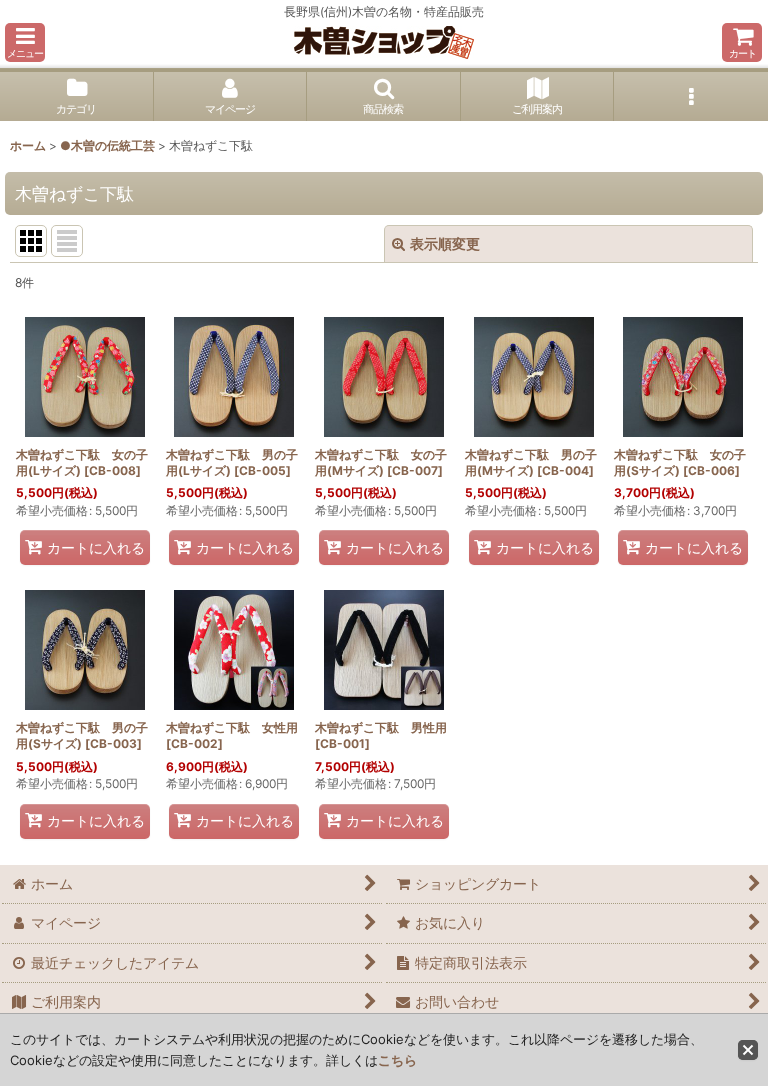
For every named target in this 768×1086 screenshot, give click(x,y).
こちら (397, 1060)
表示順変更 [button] (445, 243)
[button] (25, 42)
